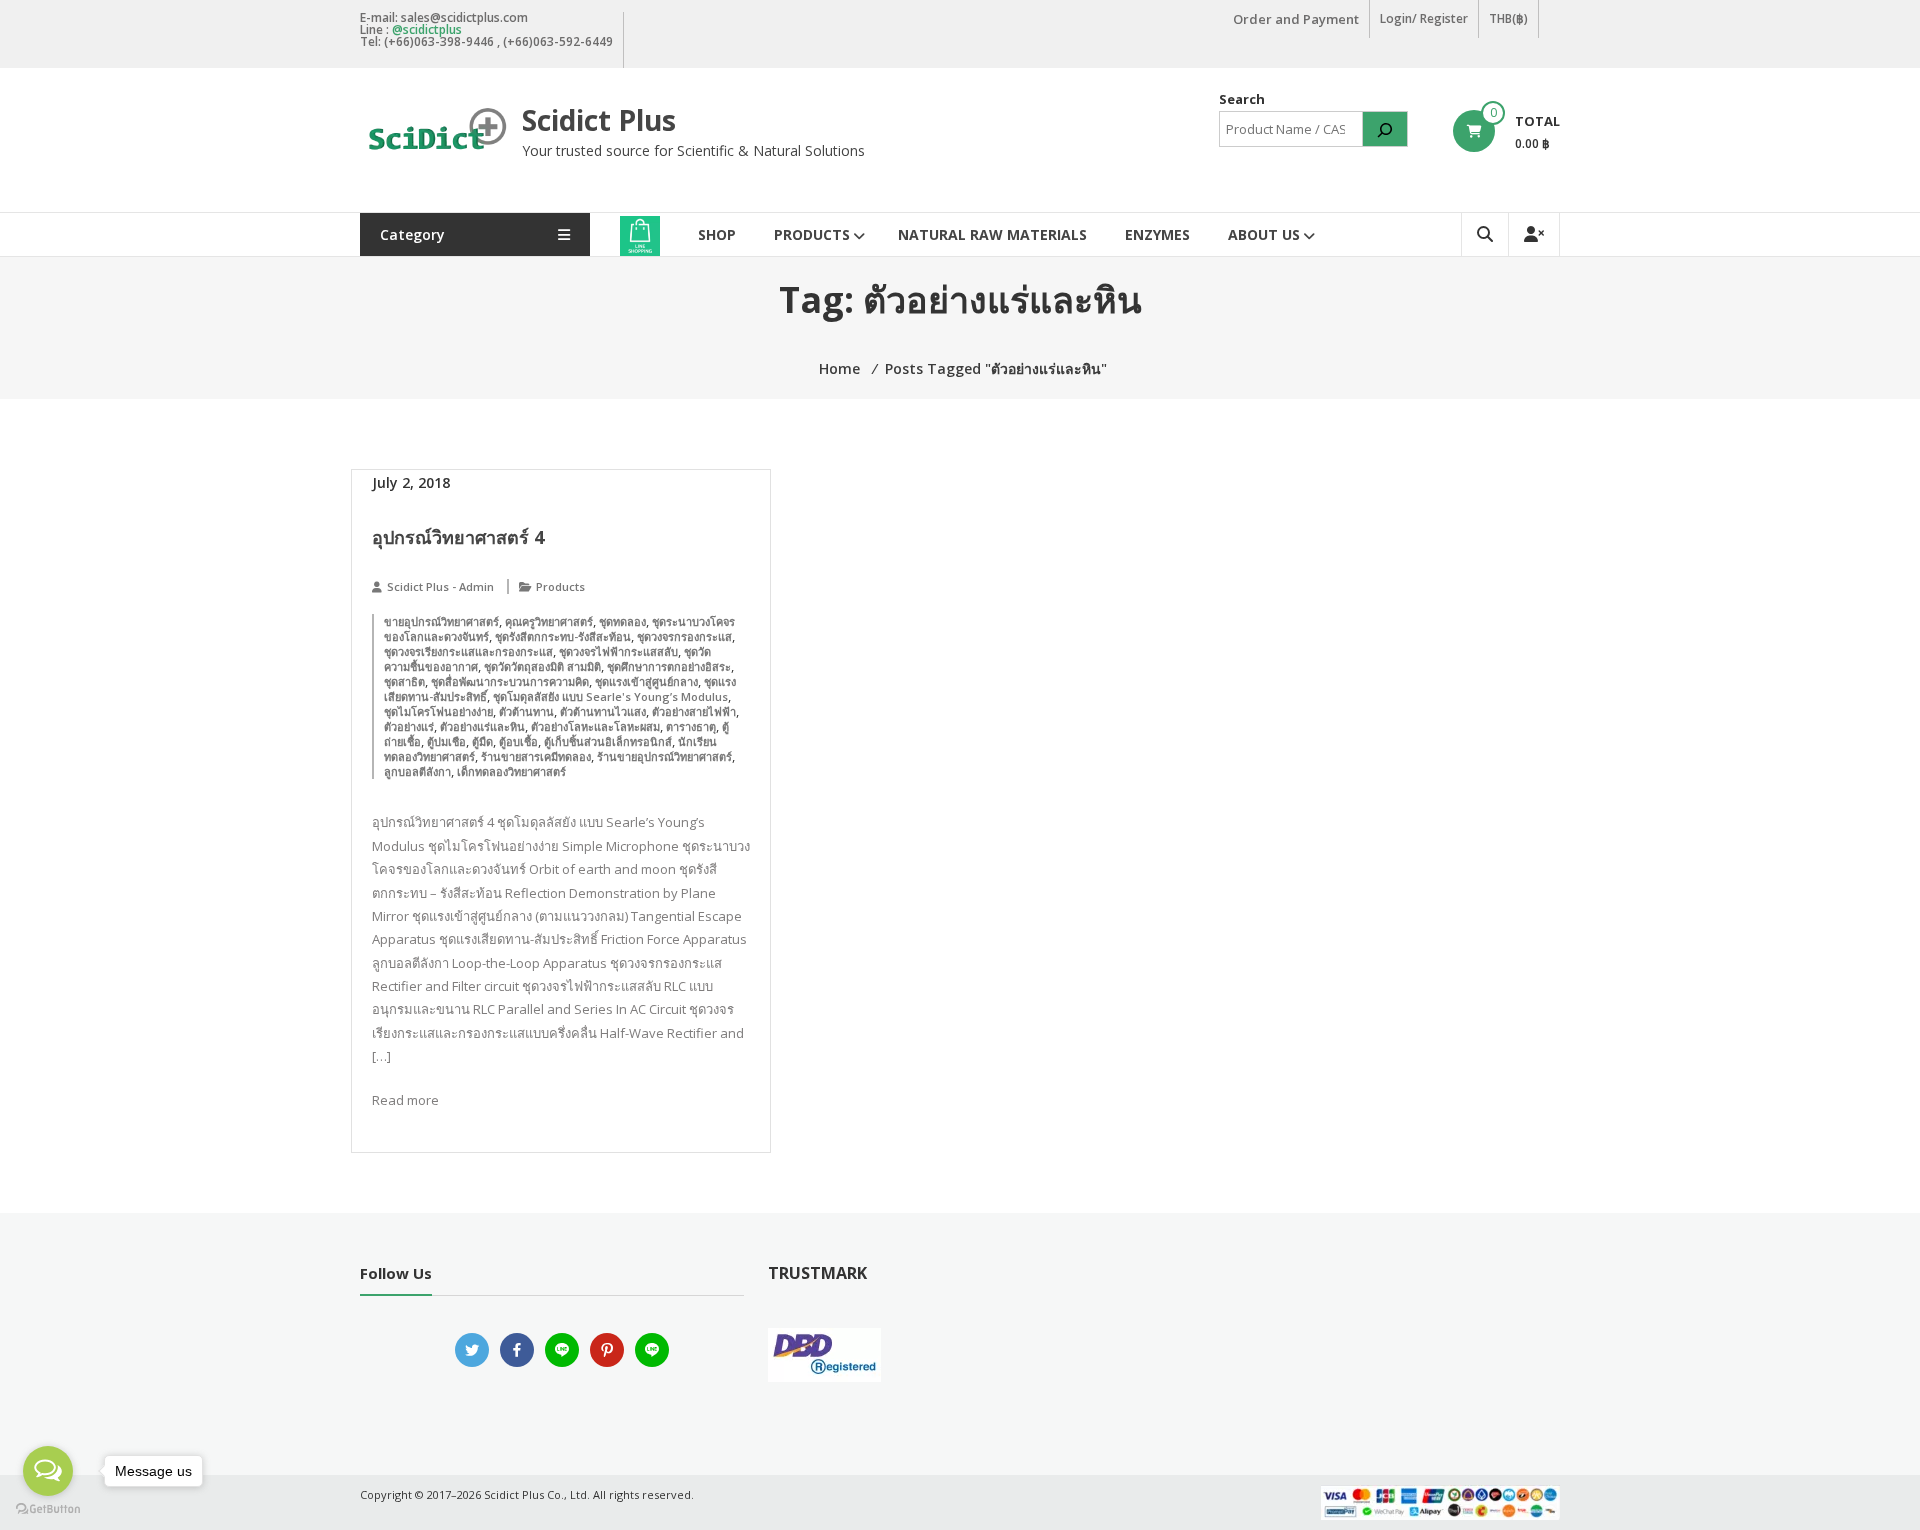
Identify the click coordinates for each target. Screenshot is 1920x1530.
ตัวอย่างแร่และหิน (482, 726)
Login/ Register (1424, 18)
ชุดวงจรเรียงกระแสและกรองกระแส (468, 651)
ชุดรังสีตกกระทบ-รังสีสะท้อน (563, 636)
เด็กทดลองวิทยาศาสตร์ (511, 771)
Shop (717, 234)
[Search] (1385, 129)
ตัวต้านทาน (526, 711)
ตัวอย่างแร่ (409, 726)
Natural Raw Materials (992, 234)
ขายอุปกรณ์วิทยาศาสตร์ (441, 621)
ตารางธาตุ (691, 726)
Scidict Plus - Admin (440, 586)
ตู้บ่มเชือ (446, 741)
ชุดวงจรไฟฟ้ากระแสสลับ (618, 651)
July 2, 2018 (411, 482)
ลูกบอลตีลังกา (417, 771)
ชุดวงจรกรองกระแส (684, 636)
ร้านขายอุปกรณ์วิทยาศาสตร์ (664, 756)
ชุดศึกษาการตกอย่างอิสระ (669, 666)
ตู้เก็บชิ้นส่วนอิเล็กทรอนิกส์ (608, 741)
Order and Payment (1296, 19)
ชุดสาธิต (404, 681)
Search (1242, 99)
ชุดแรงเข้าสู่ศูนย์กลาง (646, 681)
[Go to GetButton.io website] (48, 1509)
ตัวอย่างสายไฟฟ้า (694, 711)
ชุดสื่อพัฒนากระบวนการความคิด (510, 681)
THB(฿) (1508, 18)
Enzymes (1157, 234)
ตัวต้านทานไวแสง (603, 711)
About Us (1264, 234)
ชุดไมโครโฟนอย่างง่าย (438, 711)
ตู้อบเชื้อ (518, 741)
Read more (405, 1100)
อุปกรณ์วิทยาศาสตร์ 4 (458, 537)
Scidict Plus (599, 120)
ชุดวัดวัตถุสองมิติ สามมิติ (542, 666)
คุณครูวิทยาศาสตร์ (549, 621)
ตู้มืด (482, 741)
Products (812, 234)
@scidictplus (427, 29)
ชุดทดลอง (622, 621)
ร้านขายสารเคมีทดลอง (536, 756)
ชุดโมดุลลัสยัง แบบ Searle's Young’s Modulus (610, 696)
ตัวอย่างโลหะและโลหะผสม (595, 726)
